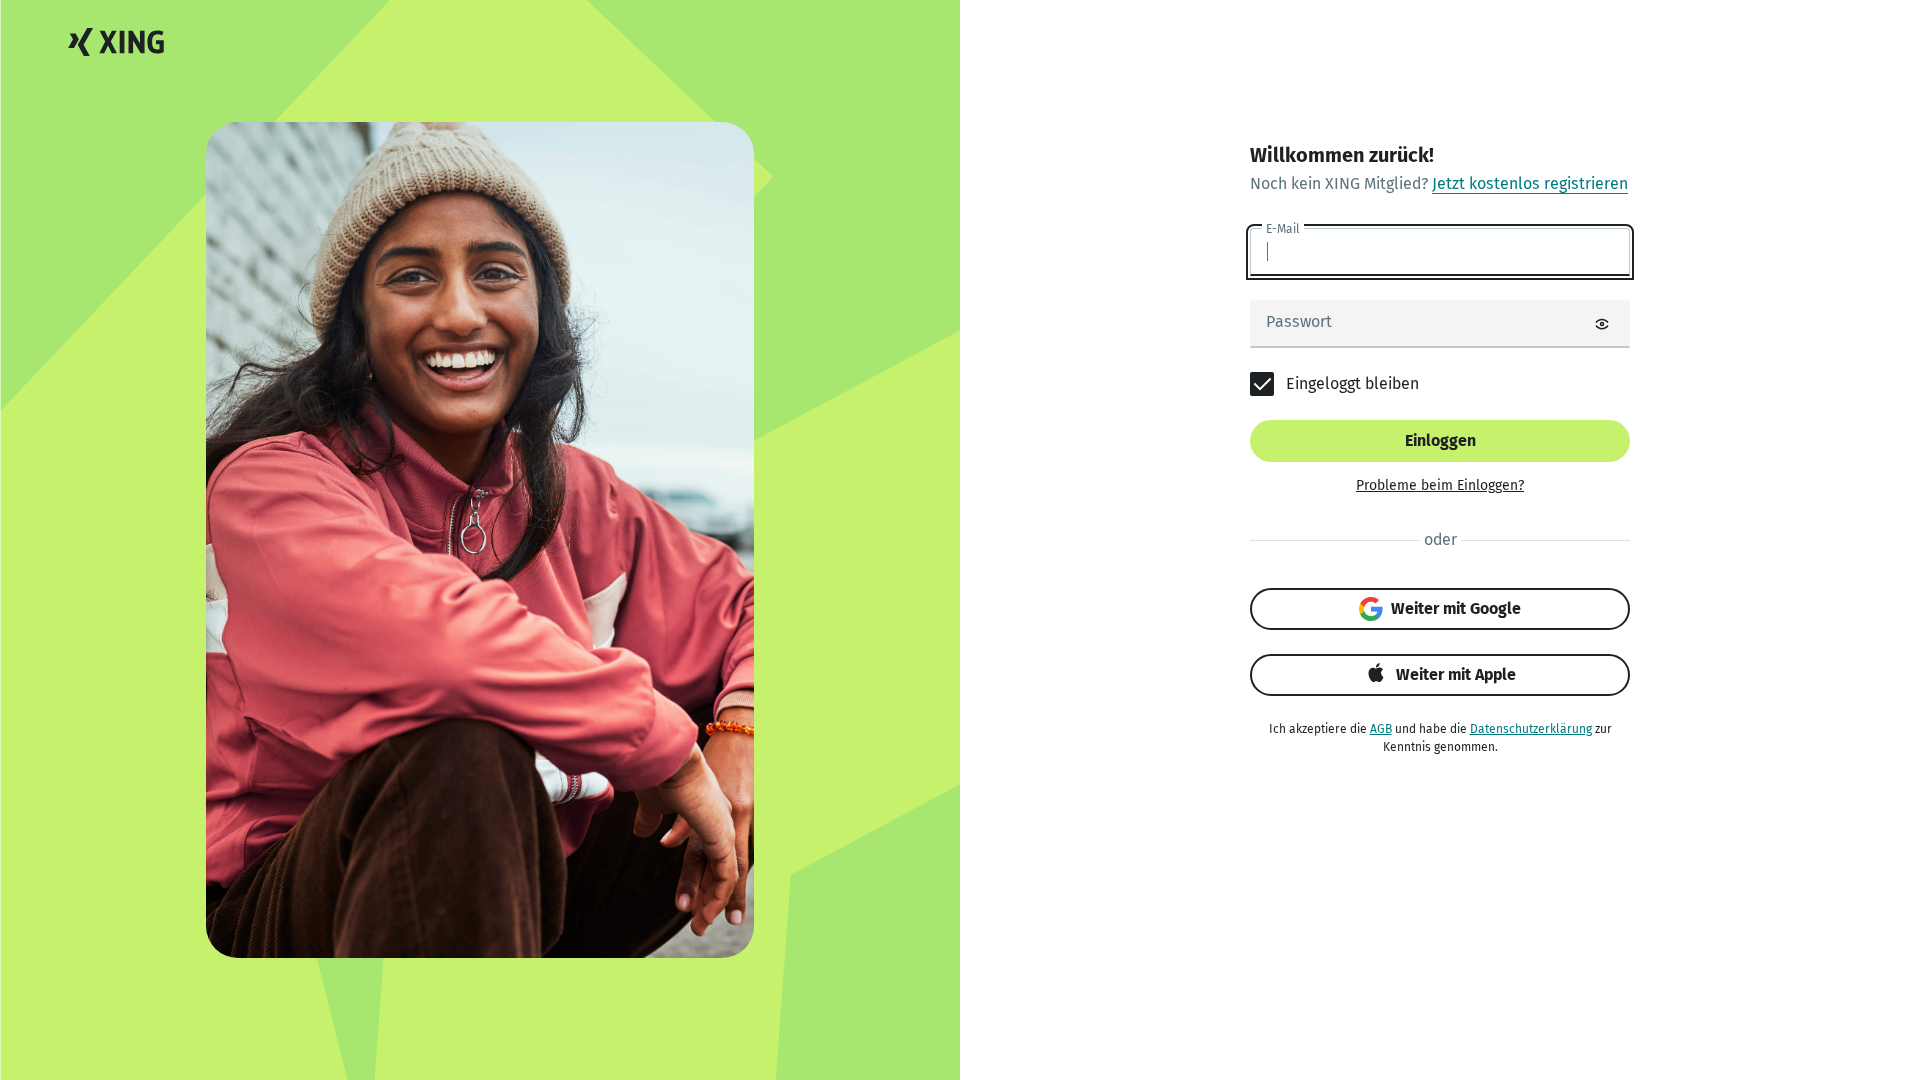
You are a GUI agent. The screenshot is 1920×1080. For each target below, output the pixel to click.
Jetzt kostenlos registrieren (1530, 183)
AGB (1381, 729)
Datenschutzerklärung (1531, 729)
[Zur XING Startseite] (116, 43)
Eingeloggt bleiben (1352, 383)
